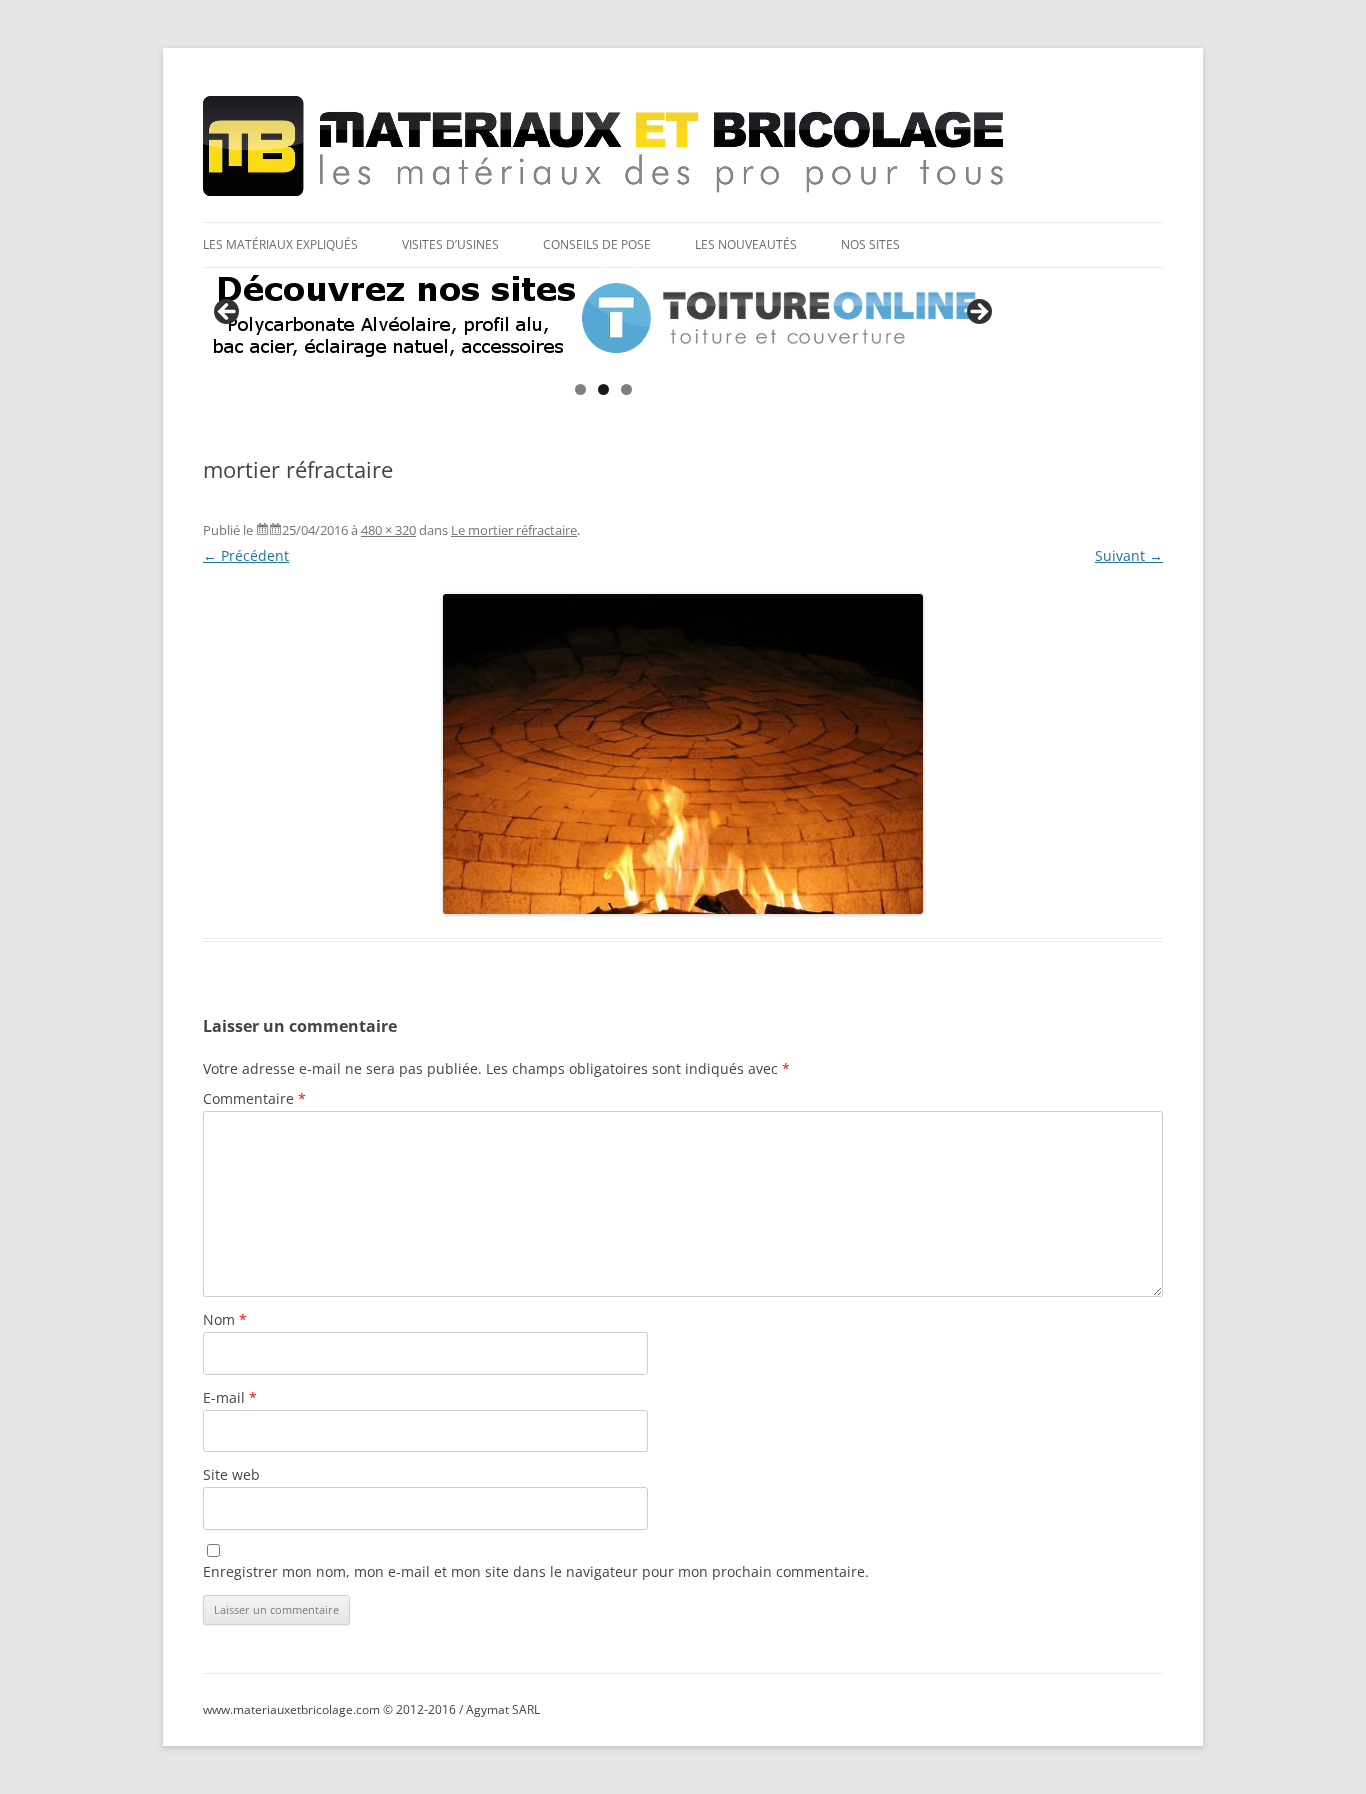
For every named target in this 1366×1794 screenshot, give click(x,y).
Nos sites (870, 244)
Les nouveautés (746, 244)
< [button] (228, 313)
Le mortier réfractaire (514, 530)
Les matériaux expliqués (280, 244)
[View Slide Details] (603, 318)
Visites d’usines (450, 244)
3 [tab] (626, 389)
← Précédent (246, 555)
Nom (225, 1319)
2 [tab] (603, 389)
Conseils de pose (597, 244)
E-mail (230, 1397)
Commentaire (254, 1098)
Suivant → (1129, 555)
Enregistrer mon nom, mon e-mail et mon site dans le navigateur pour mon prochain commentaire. (536, 1571)
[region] (603, 318)
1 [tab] (580, 389)
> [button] (978, 313)
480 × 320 (388, 530)
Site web (231, 1474)
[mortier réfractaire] (683, 754)
